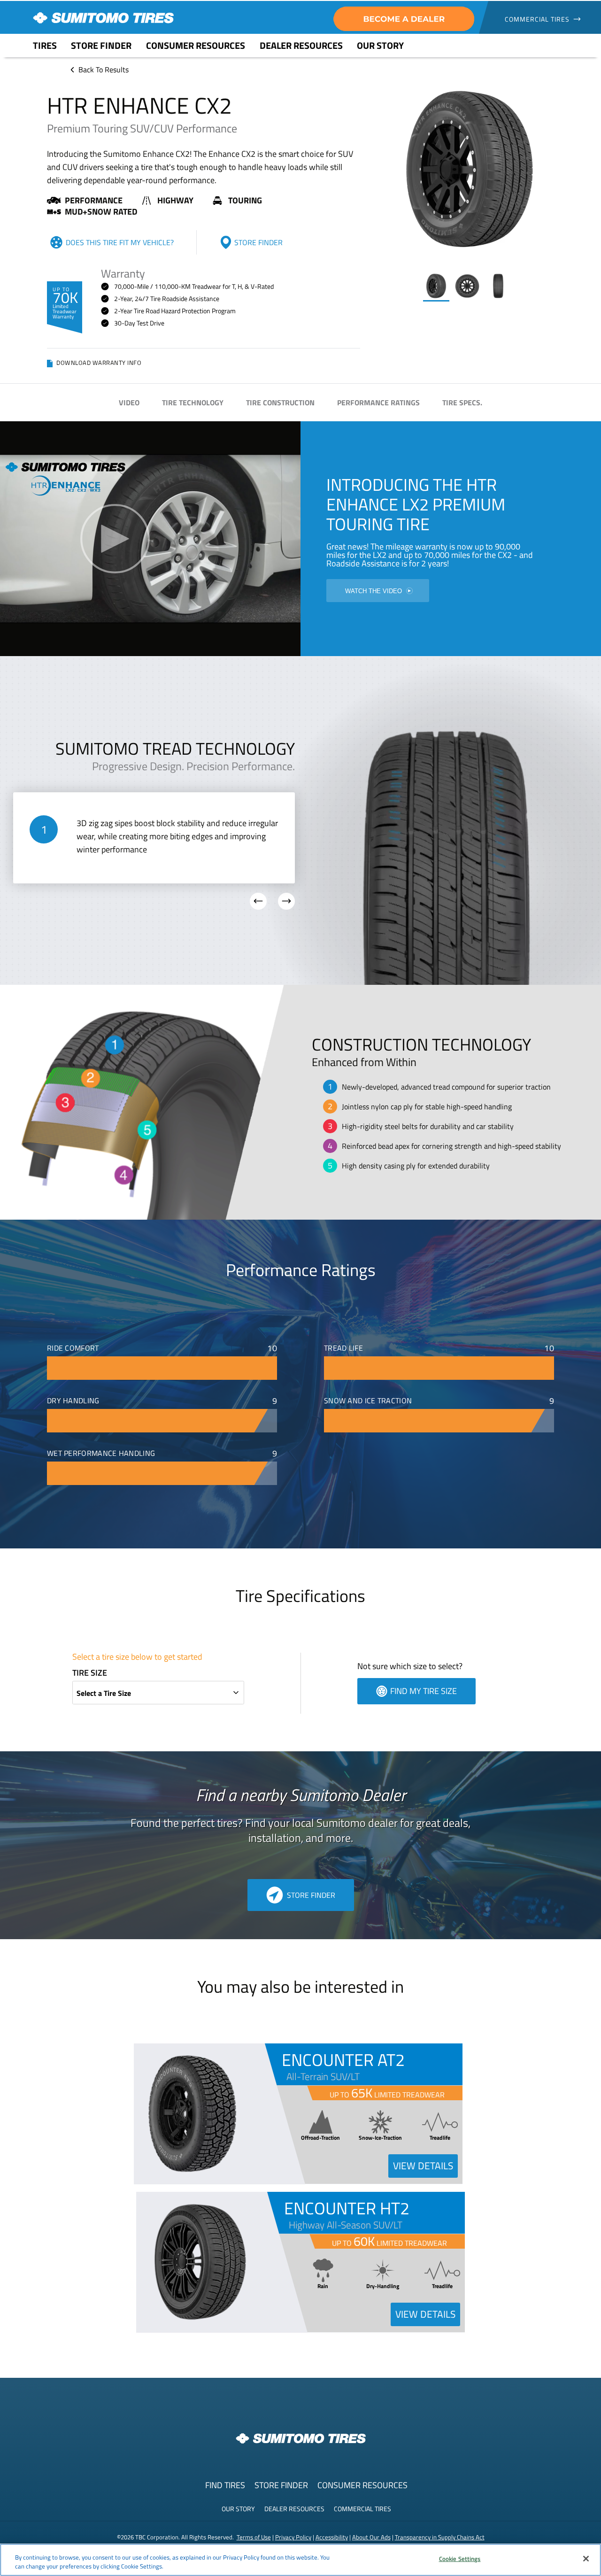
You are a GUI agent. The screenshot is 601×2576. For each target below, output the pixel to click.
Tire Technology (193, 402)
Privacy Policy (293, 2537)
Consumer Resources (362, 2485)
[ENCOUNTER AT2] (193, 2181)
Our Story (238, 2509)
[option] (436, 288)
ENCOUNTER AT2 (343, 2060)
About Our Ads (371, 2537)
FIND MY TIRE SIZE (424, 1691)
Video (129, 402)
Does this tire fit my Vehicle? (120, 242)
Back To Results (104, 70)
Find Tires (225, 2485)
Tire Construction (280, 402)
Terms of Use (254, 2537)
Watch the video (374, 591)
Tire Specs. (462, 402)
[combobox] (158, 1693)
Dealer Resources (294, 2509)
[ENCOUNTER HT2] (195, 2330)
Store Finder (258, 242)
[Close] (586, 2559)
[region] (300, 2560)
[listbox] (470, 287)
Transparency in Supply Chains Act (440, 2537)
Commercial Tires (362, 2509)
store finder (311, 1895)
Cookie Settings (460, 2559)
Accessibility (332, 2537)
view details (423, 2166)
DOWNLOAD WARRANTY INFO (99, 364)
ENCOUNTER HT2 (347, 2208)
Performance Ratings (378, 402)
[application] (470, 170)
